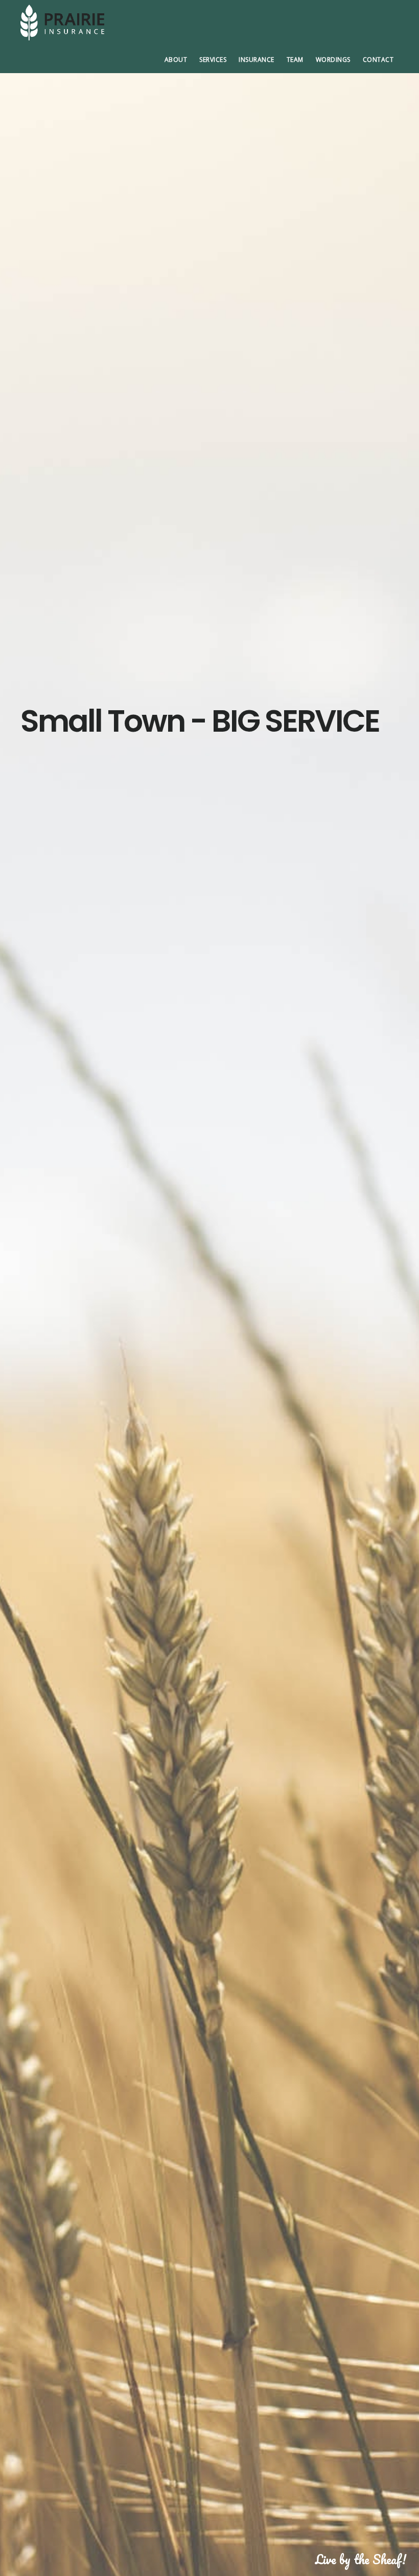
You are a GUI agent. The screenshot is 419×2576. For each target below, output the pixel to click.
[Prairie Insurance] (97, 22)
